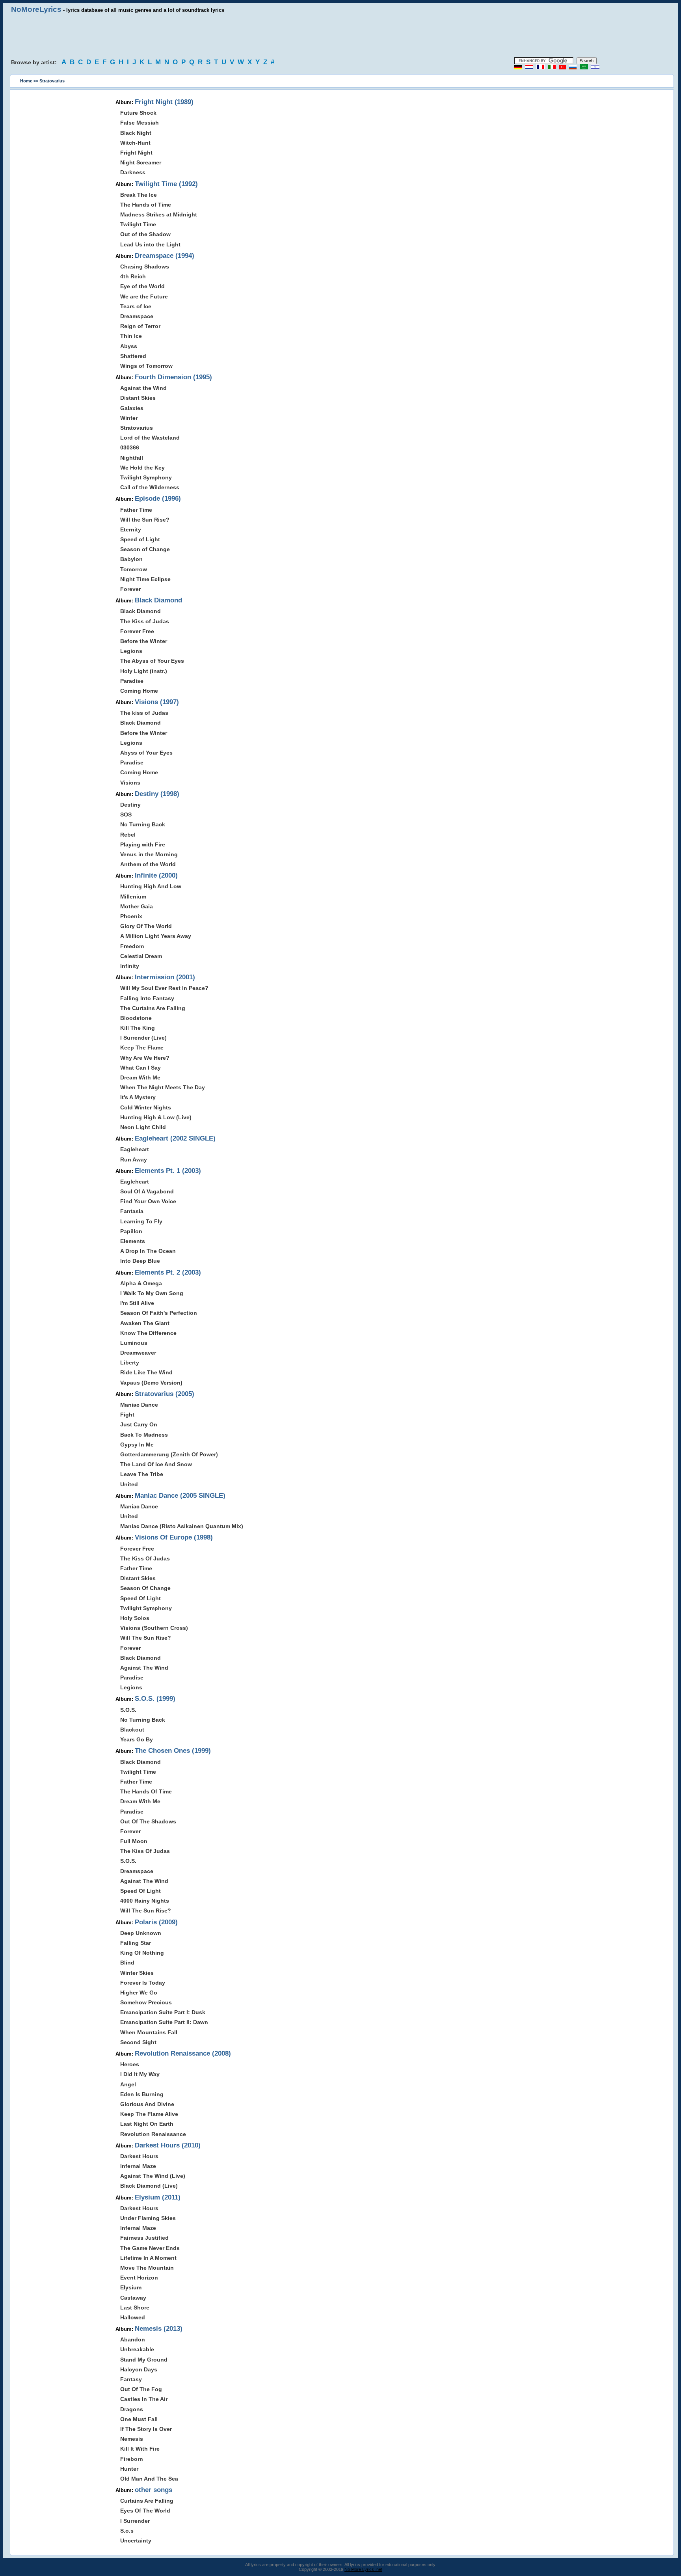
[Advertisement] (340, 35)
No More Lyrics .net (363, 2569)
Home (26, 81)
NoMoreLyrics (36, 9)
